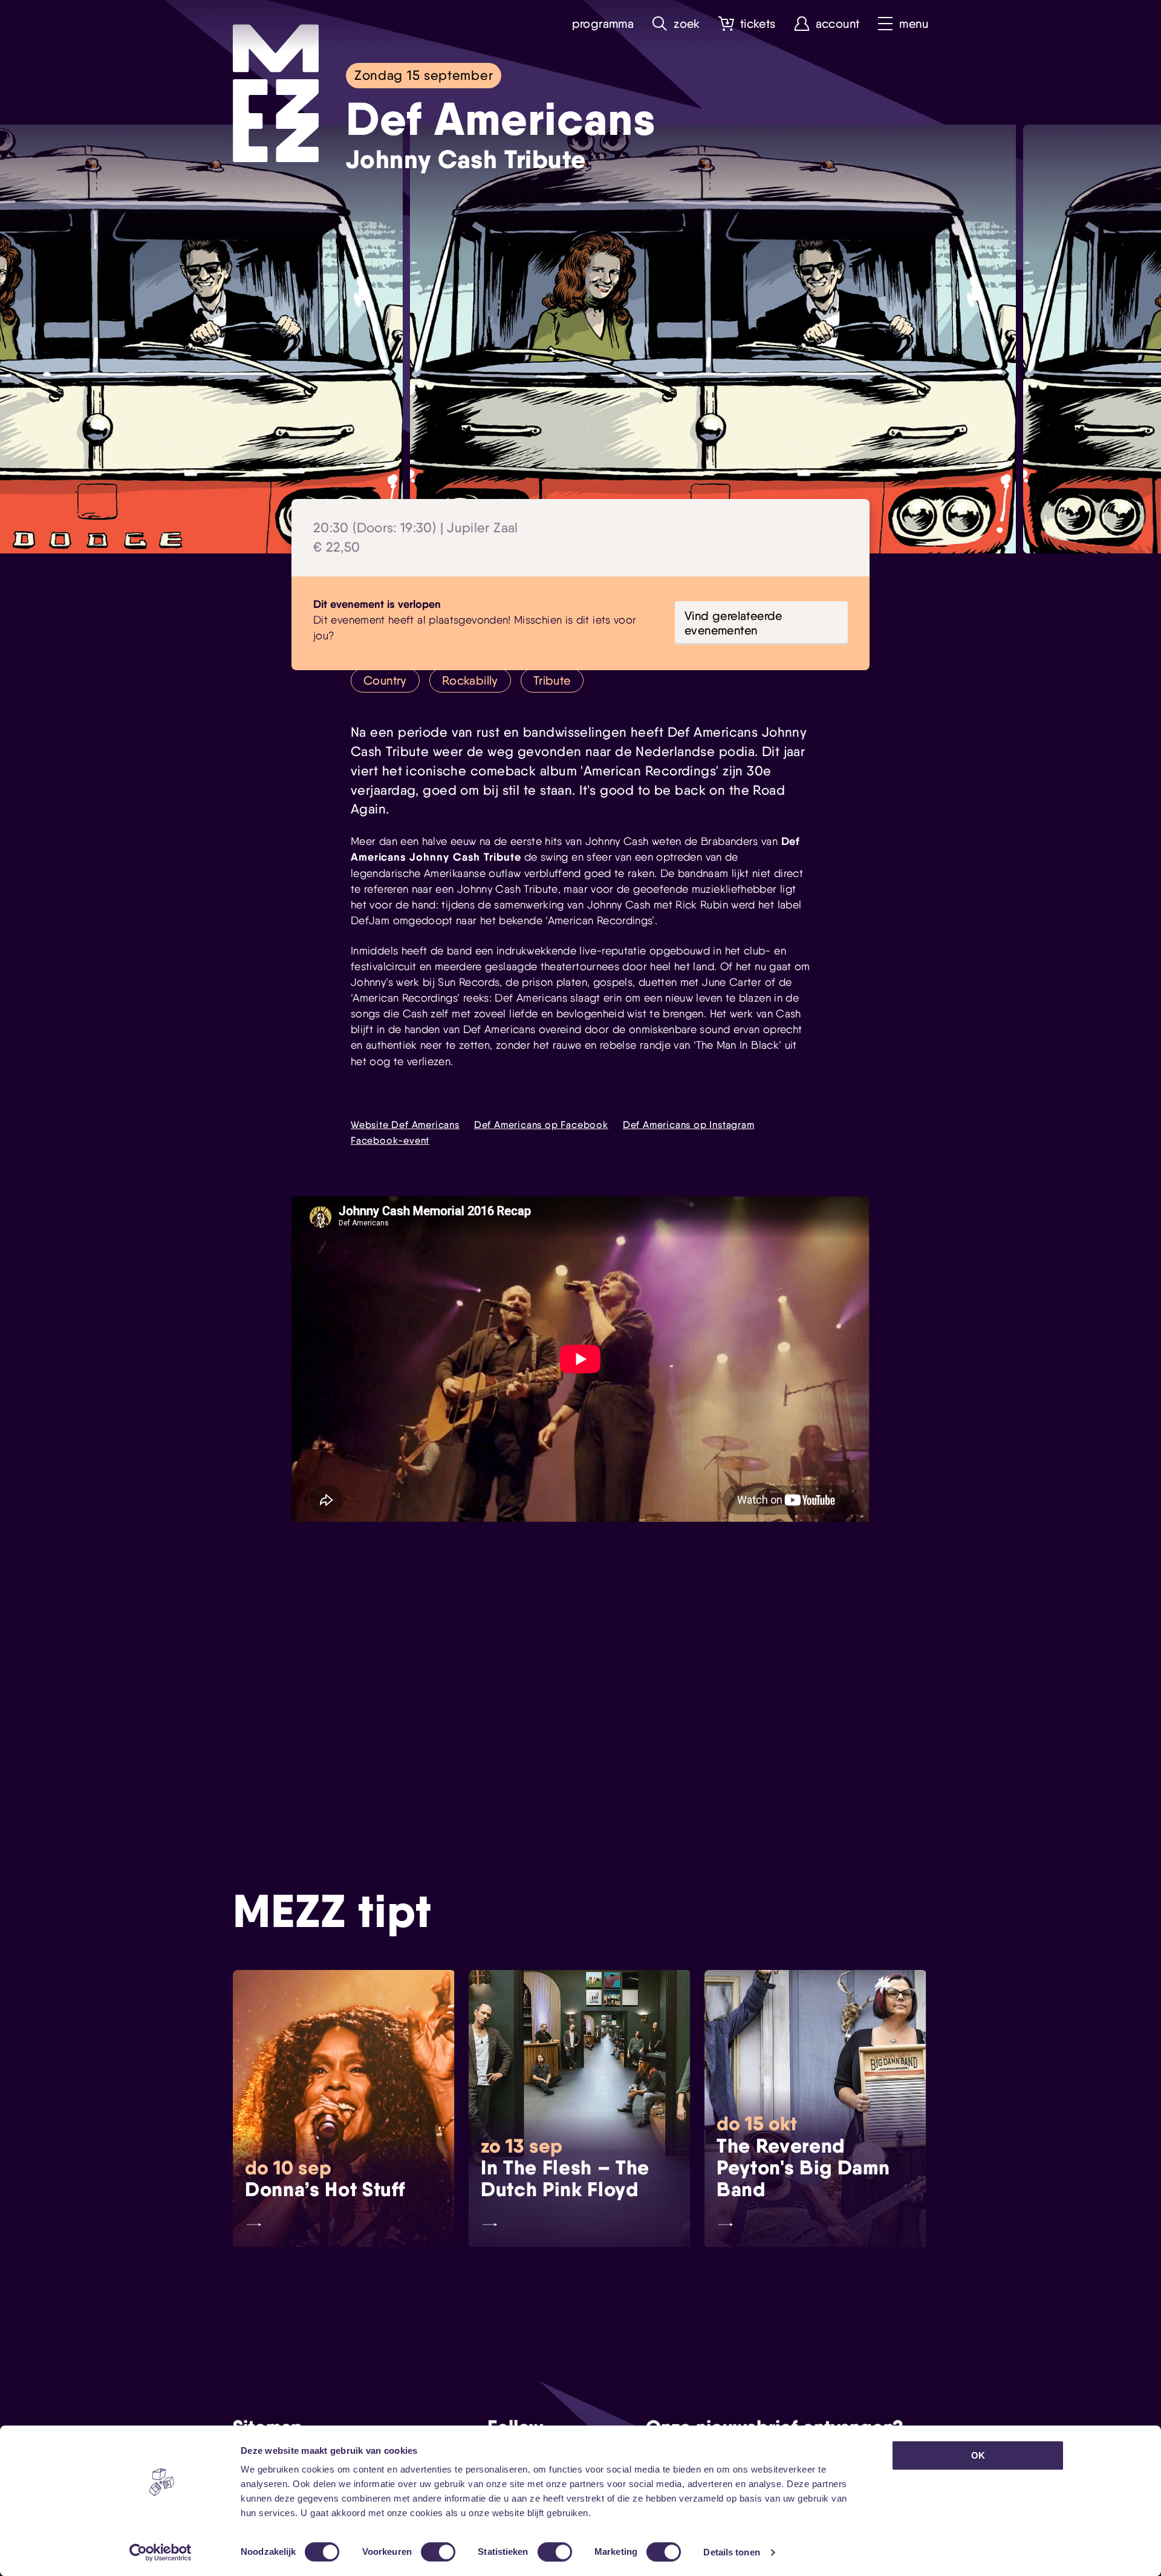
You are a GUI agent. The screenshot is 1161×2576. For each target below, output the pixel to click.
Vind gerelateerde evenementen (733, 623)
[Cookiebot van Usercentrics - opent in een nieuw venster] (161, 2552)
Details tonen (731, 2552)
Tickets (758, 24)
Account (838, 24)
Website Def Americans (405, 1125)
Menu (914, 24)
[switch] (438, 2552)
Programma (603, 24)
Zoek (687, 24)
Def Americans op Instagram (689, 1125)
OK (978, 2455)
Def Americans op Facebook (541, 1125)
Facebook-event (390, 1140)
